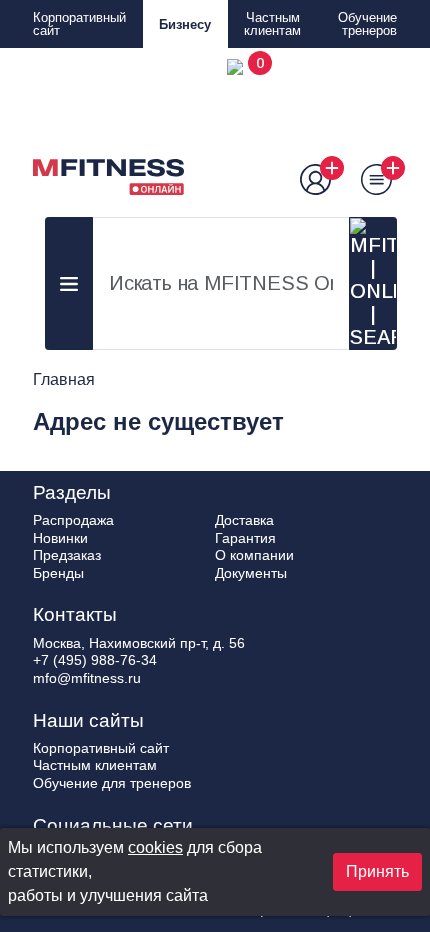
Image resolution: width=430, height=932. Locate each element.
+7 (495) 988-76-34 (95, 660)
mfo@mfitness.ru (87, 678)
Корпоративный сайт (79, 24)
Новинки (60, 538)
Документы (251, 573)
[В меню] (366, 179)
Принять (377, 871)
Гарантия (245, 538)
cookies (155, 847)
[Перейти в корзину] (245, 127)
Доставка (244, 520)
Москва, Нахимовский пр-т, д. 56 (139, 643)
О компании (254, 555)
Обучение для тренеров (112, 783)
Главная (64, 379)
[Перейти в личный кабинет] (306, 179)
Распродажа (73, 520)
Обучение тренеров (367, 24)
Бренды (58, 573)
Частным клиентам (272, 24)
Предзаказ (67, 555)
